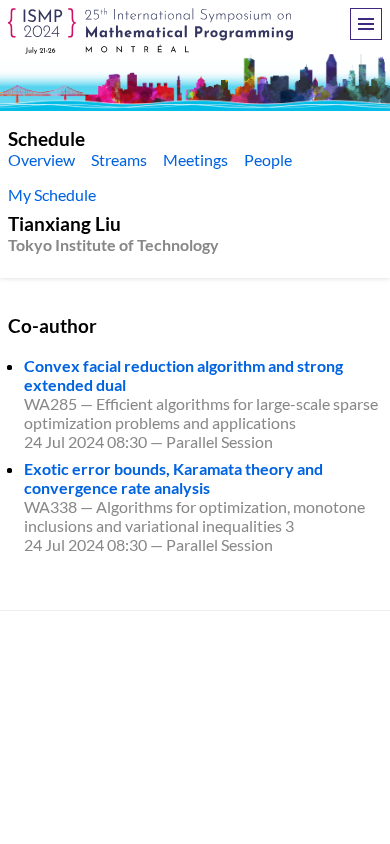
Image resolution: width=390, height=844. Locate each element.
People (268, 159)
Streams (119, 159)
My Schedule (52, 194)
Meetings (195, 159)
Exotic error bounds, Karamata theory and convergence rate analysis (173, 478)
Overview (41, 159)
